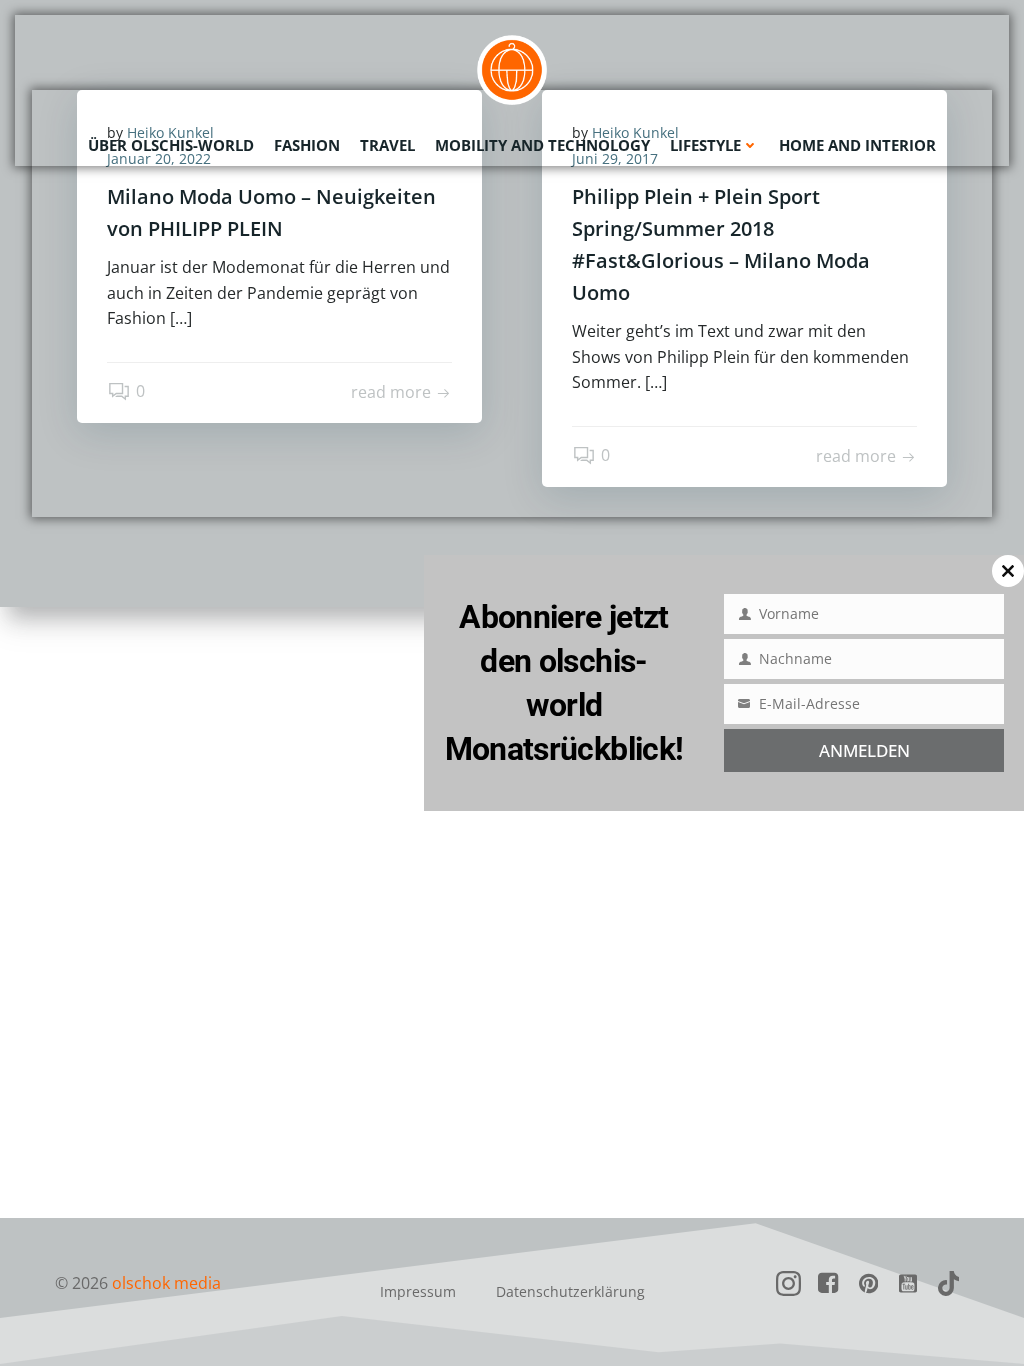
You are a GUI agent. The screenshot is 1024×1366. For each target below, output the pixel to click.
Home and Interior (857, 145)
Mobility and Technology (542, 145)
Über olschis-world (171, 145)
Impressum (418, 1291)
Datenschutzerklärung (570, 1291)
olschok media (166, 1283)
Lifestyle (705, 145)
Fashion (307, 145)
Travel (387, 145)
